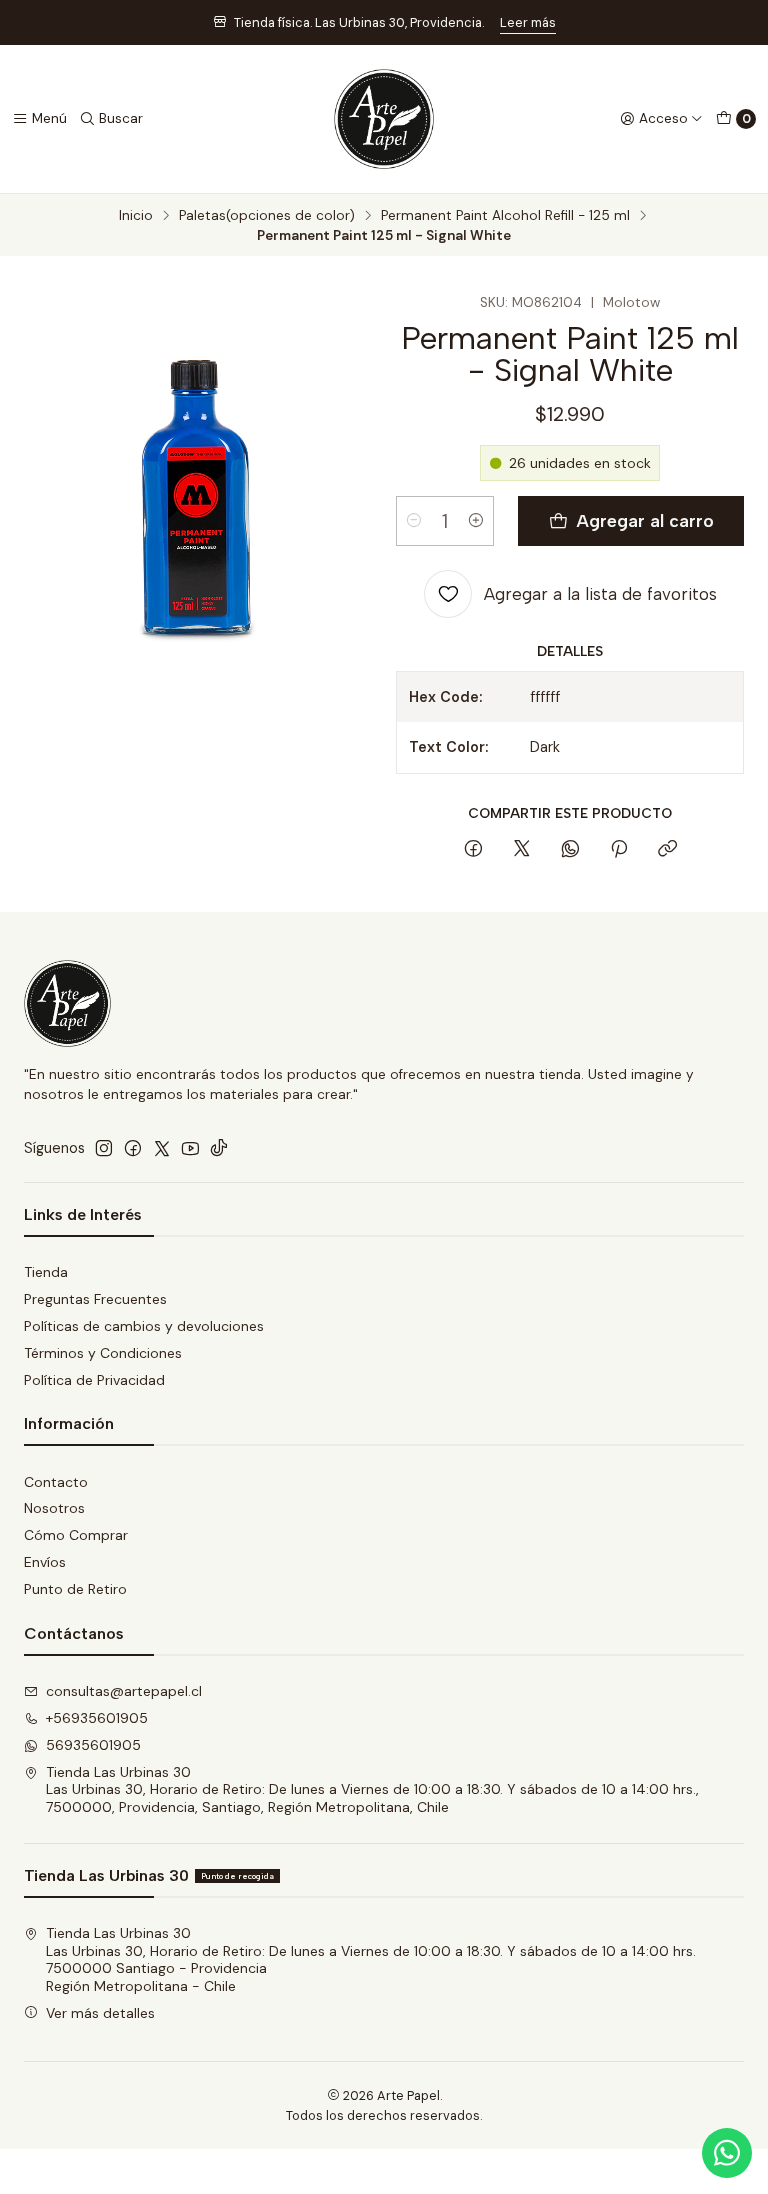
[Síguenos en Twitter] (162, 1148)
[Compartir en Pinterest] (619, 850)
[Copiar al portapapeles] (667, 850)
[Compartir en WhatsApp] (570, 850)
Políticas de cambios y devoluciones (144, 1326)
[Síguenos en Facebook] (133, 1148)
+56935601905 (97, 1718)
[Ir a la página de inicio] (384, 119)
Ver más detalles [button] (100, 2013)
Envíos (45, 1562)
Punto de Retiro (75, 1589)
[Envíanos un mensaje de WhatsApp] (727, 2153)
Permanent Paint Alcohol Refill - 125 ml (505, 216)
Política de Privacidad (94, 1380)
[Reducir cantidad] (414, 521)
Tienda (46, 1272)
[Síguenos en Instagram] (104, 1148)
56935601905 (93, 1745)
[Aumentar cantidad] (476, 521)
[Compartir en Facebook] (473, 850)
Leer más (528, 22)
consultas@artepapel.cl (124, 1691)
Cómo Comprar (76, 1535)
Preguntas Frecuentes (95, 1299)
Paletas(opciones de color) (267, 216)
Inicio (136, 216)
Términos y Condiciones (103, 1353)
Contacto (56, 1482)
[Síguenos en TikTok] (219, 1148)
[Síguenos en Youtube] (190, 1148)
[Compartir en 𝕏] (522, 850)
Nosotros (54, 1508)
